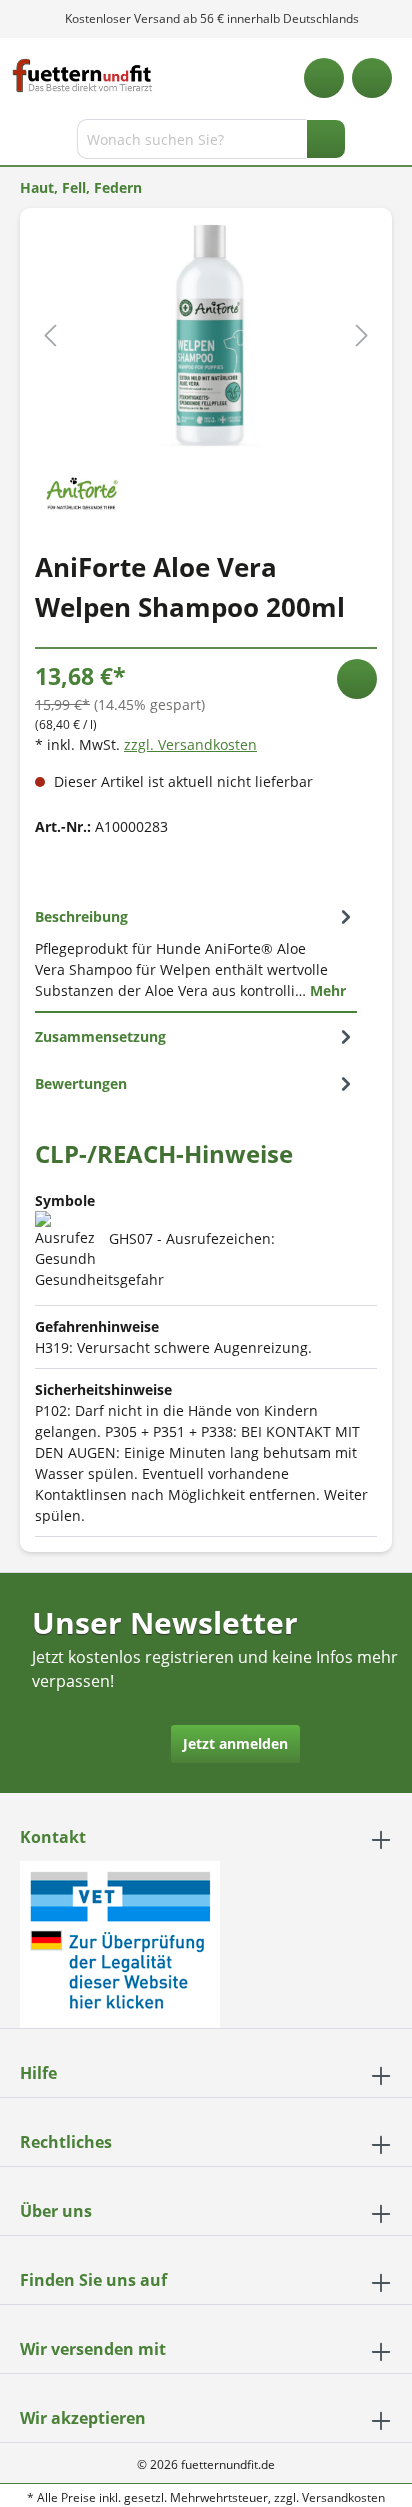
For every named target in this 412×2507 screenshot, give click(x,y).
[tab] (196, 953)
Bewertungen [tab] (81, 1083)
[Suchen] (326, 139)
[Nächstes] (362, 335)
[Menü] (17, 143)
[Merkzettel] (324, 78)
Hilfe (38, 2073)
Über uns (56, 2211)
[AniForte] (81, 489)
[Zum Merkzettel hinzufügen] (357, 679)
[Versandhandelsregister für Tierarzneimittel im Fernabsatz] (120, 1942)
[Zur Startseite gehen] (82, 75)
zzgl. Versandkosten (190, 744)
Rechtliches (66, 2142)
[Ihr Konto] (372, 78)
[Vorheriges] (50, 335)
